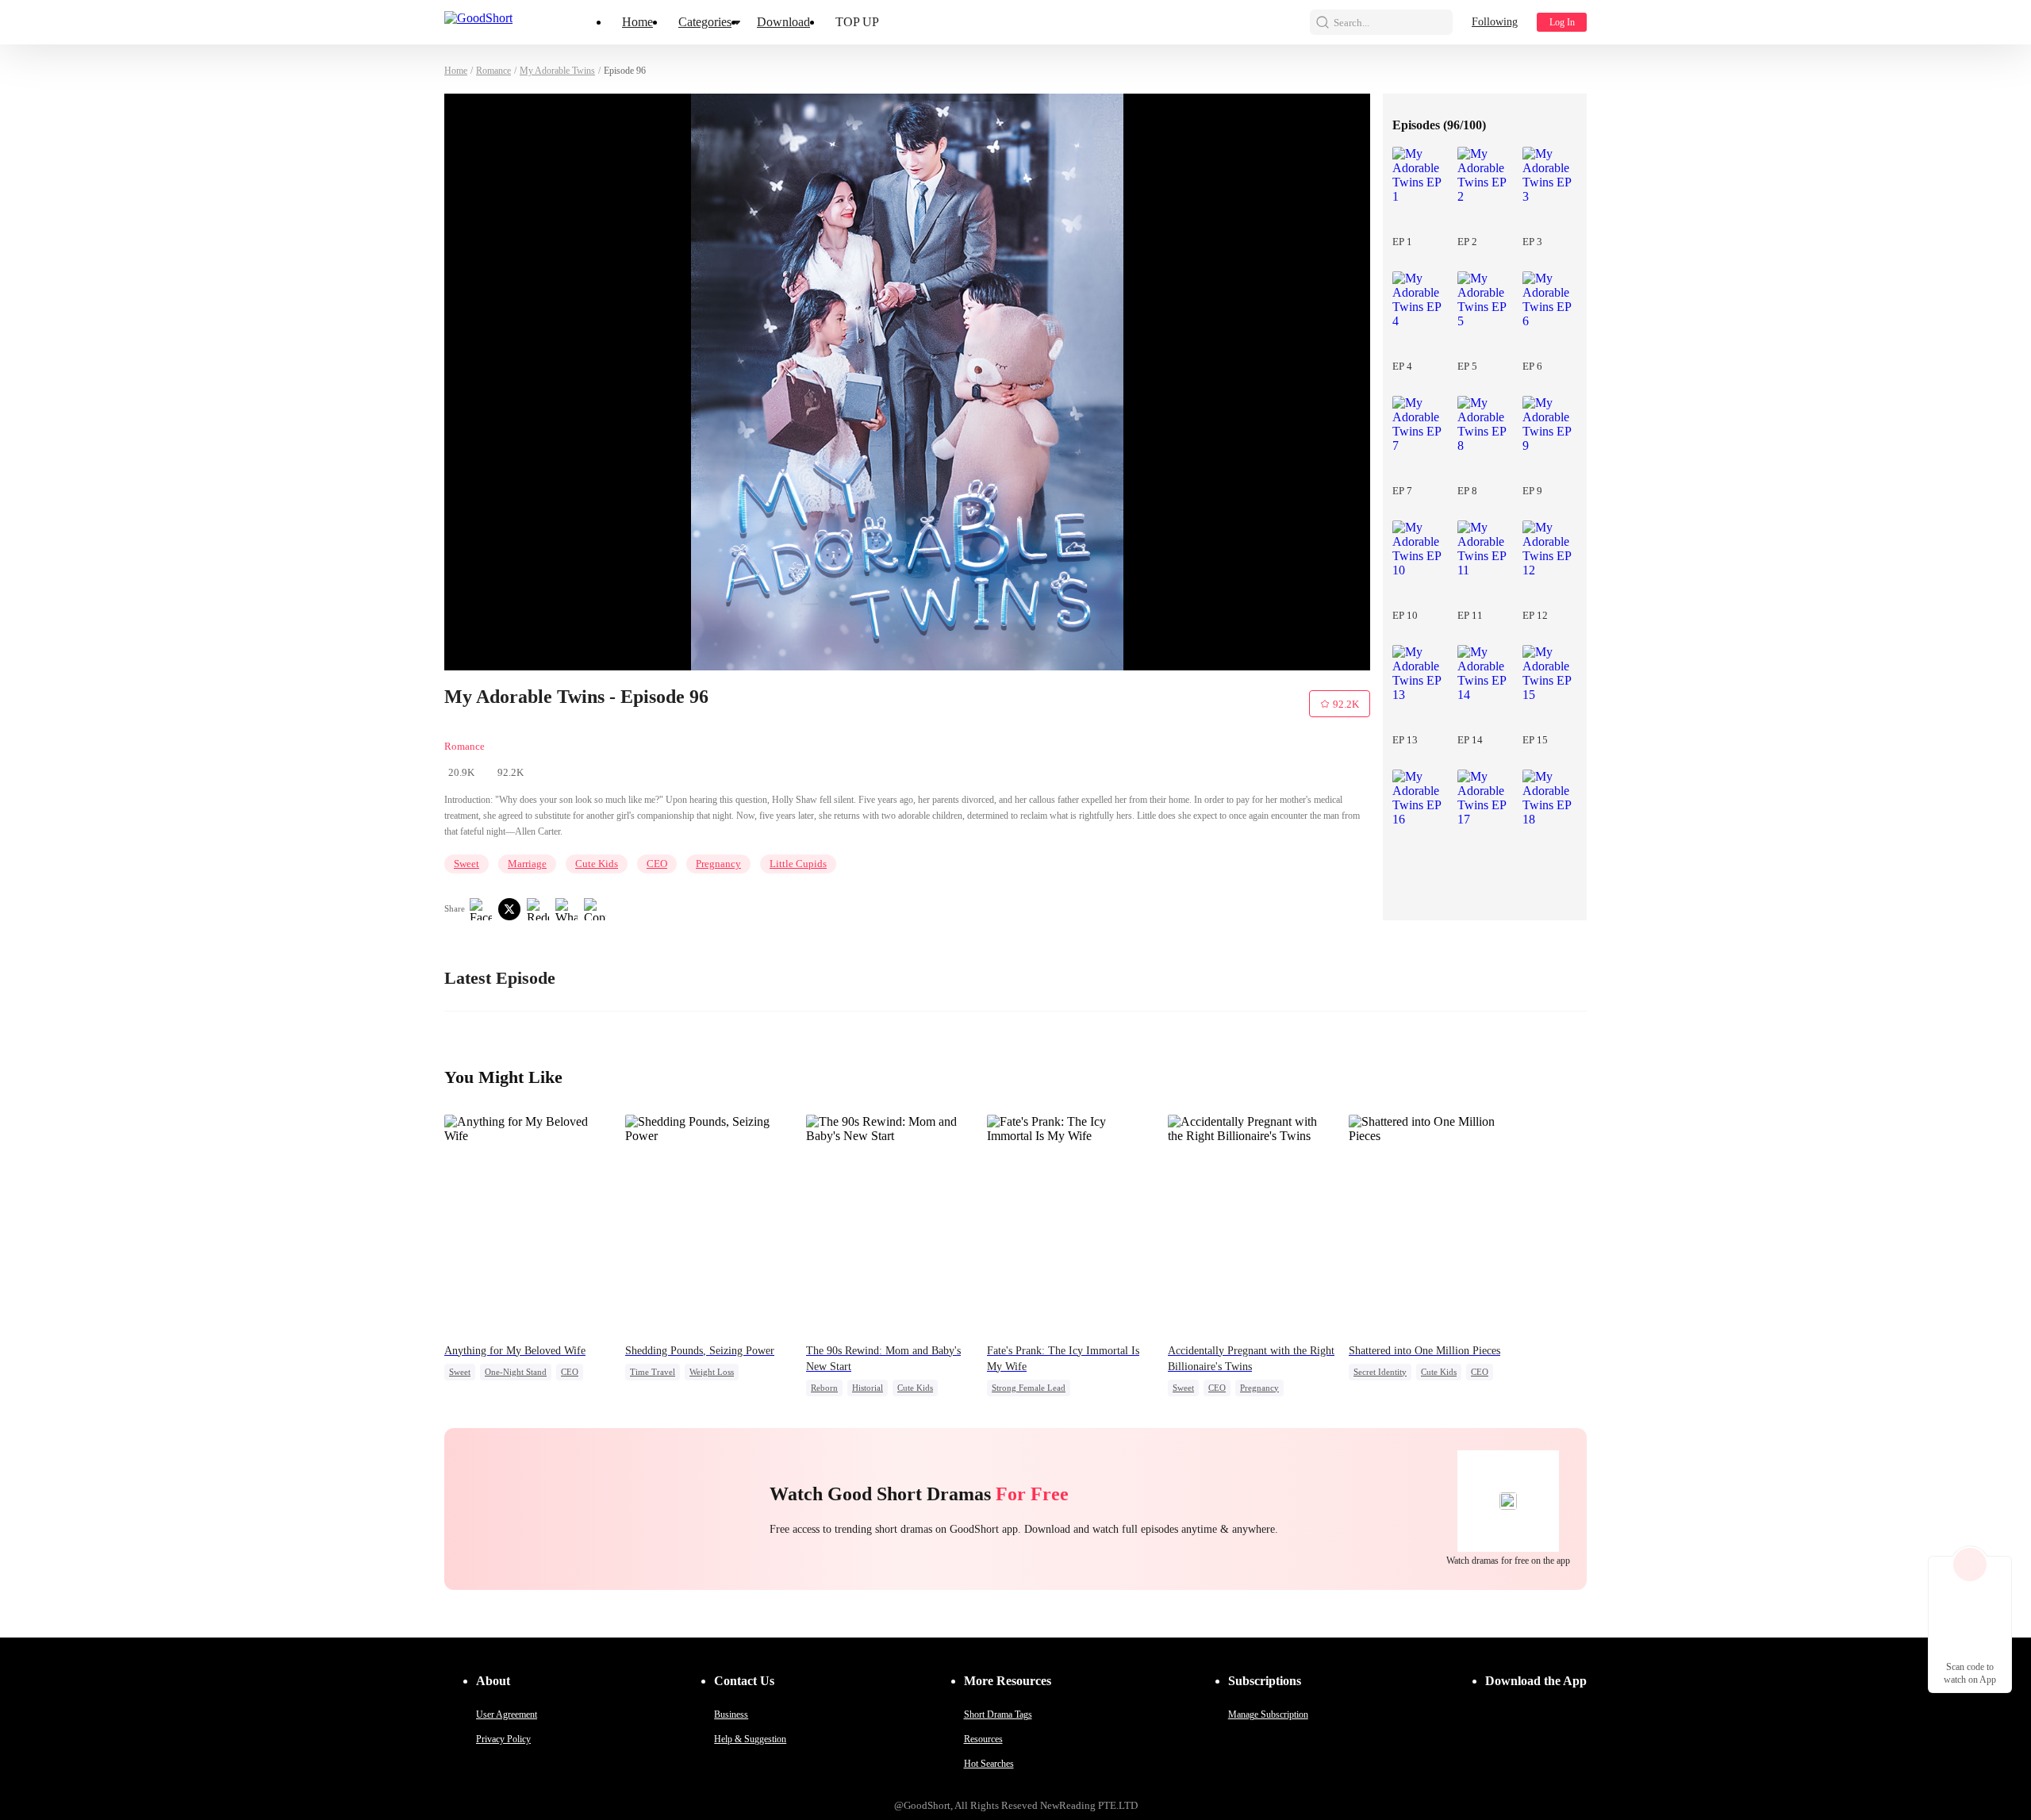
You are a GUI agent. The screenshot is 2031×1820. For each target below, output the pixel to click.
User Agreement (507, 1714)
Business (731, 1714)
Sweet (466, 864)
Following (1495, 22)
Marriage (527, 864)
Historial (868, 1388)
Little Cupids (798, 864)
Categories (705, 22)
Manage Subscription (1268, 1714)
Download (783, 22)
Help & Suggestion (750, 1739)
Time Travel (653, 1372)
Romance (493, 71)
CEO (657, 864)
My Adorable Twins (557, 71)
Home (637, 22)
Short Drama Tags (998, 1714)
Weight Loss (712, 1372)
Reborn (824, 1388)
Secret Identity (1380, 1372)
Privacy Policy (503, 1739)
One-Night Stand (516, 1372)
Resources (983, 1739)
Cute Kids (597, 864)
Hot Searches (989, 1764)
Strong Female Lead (1029, 1388)
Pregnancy (718, 864)
